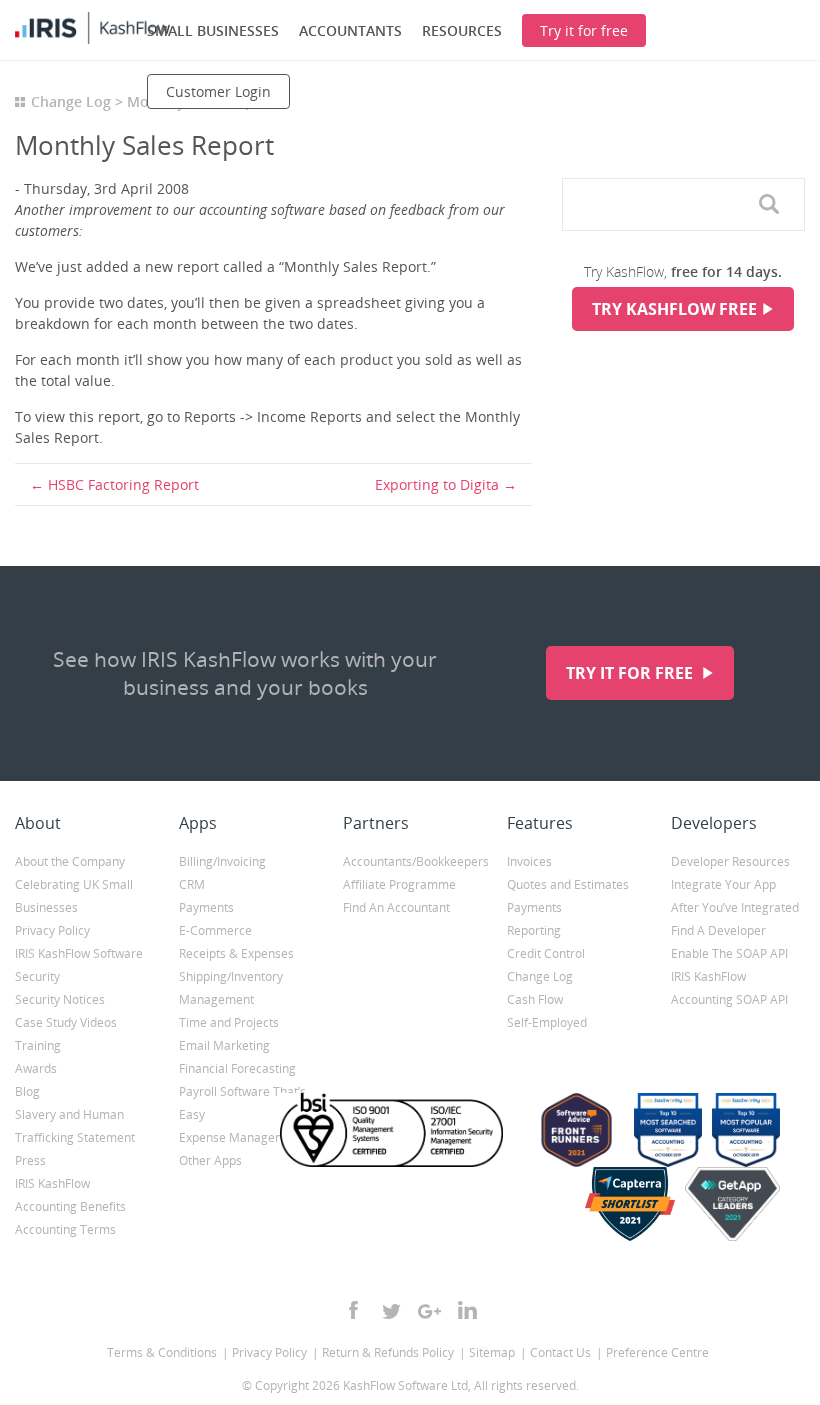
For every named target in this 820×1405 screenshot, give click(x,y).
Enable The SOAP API (729, 953)
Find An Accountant (396, 907)
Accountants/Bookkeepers (410, 861)
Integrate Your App (723, 884)
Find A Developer (718, 930)
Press (30, 1160)
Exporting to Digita (437, 484)
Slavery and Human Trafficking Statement (75, 1126)
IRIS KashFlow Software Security (79, 965)
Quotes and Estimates (568, 884)
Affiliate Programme (399, 884)
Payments (206, 907)
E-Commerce (215, 930)
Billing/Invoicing (222, 861)
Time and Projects (229, 1022)
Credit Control (546, 953)
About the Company (70, 861)
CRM (192, 884)
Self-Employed (547, 1022)
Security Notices (60, 999)
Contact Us (560, 1352)
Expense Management (241, 1137)
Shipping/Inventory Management (231, 988)
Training (38, 1045)
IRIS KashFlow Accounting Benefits (70, 1195)
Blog (27, 1091)
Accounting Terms (65, 1229)
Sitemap (492, 1352)
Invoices (529, 861)
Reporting (534, 930)
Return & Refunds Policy (388, 1352)
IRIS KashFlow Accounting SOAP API (729, 988)
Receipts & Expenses (236, 953)
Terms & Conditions (162, 1352)
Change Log (71, 101)
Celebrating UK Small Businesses (74, 896)
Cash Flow (535, 999)
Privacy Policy (52, 930)
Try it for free (631, 673)
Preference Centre (657, 1352)
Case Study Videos (66, 1022)
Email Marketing (224, 1045)
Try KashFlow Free (674, 309)
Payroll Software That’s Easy (242, 1103)
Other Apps (210, 1160)
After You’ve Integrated (735, 907)
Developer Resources (730, 861)
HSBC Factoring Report (123, 484)
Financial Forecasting (237, 1068)
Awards (36, 1068)
